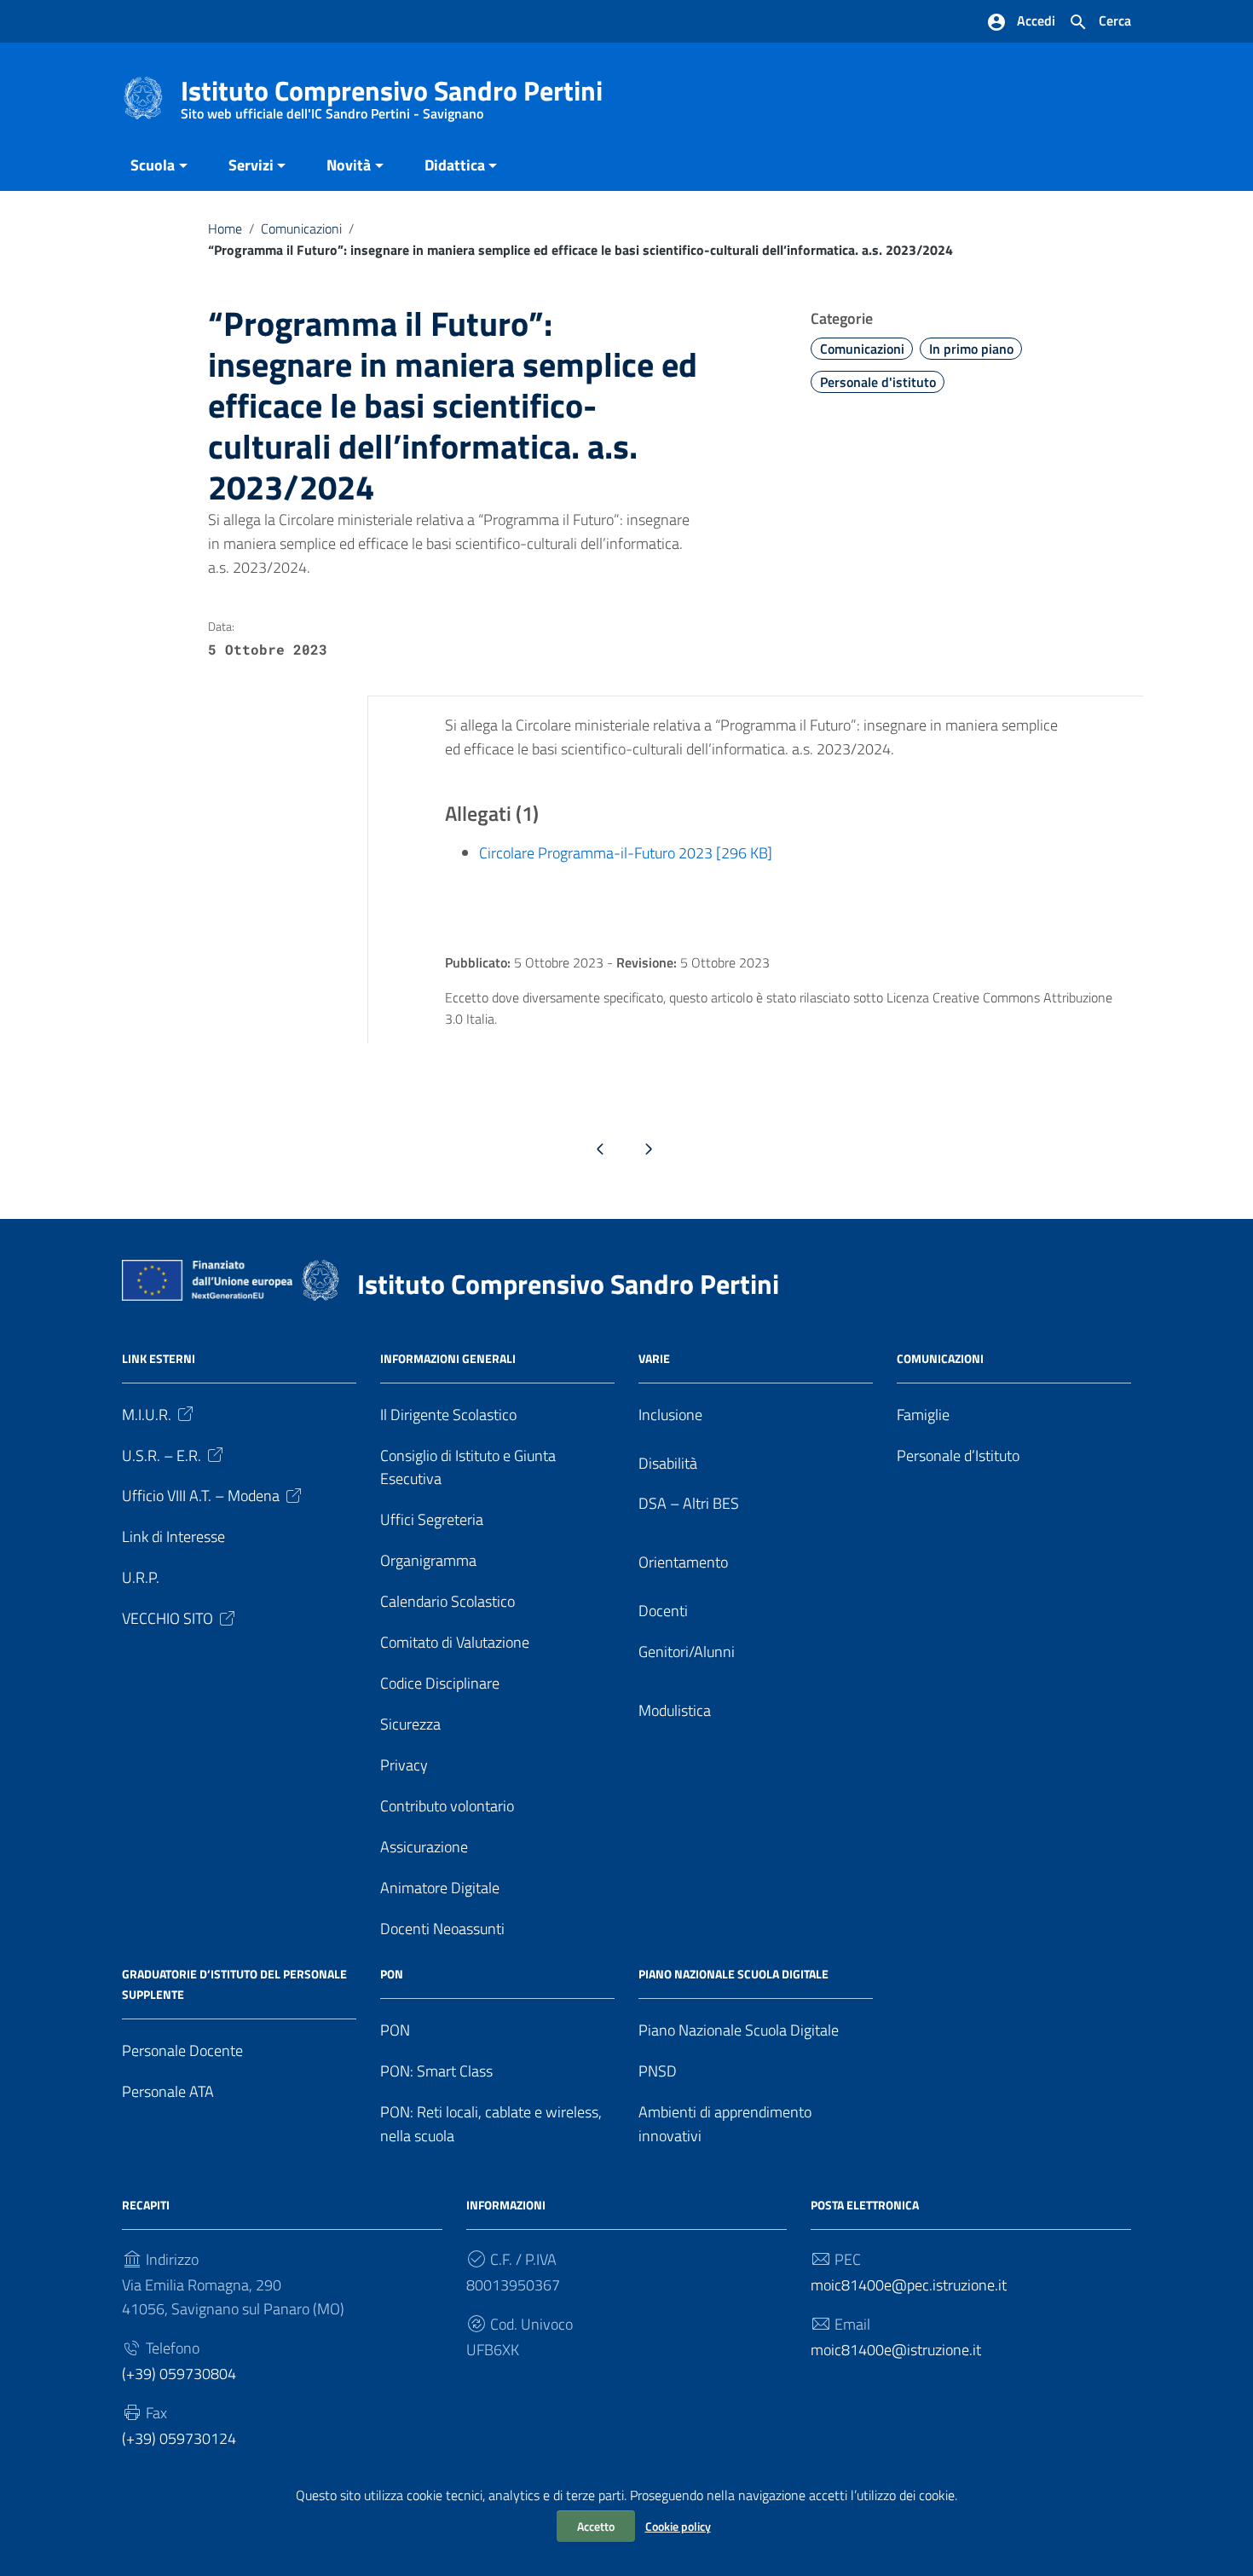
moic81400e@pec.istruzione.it (909, 2285)
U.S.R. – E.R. (162, 1455)
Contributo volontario (447, 1806)
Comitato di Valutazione (455, 1642)
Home (225, 228)
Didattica (455, 165)
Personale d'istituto (878, 382)
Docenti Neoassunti (442, 1929)
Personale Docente (182, 2050)
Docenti (663, 1611)
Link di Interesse (173, 1536)
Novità (349, 165)
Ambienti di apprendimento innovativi (725, 2124)
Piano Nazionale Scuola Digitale (739, 2030)
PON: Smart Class (436, 2071)
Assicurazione (424, 1847)
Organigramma (428, 1560)
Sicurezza (410, 1724)
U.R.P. (141, 1577)
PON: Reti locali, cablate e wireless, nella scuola (491, 2124)
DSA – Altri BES (689, 1503)
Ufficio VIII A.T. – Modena (201, 1496)
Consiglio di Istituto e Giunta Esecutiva (468, 1467)
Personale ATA (168, 2091)
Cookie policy (678, 2526)
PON (395, 2030)
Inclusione (670, 1415)
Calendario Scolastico (447, 1601)
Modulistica (675, 1710)
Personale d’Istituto (958, 1455)
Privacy (404, 1765)
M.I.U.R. (147, 1415)
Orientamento (683, 1562)
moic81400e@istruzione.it (896, 2350)
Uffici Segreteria (432, 1519)
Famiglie (923, 1415)
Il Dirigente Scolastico (448, 1415)
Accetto (596, 2526)
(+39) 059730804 (179, 2374)
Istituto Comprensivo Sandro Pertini (392, 94)
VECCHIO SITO (167, 1618)
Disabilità (668, 1463)
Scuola (153, 165)
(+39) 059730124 (179, 2438)
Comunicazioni (301, 228)
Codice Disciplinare (440, 1683)
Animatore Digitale (440, 1888)
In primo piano (971, 349)
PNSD (658, 2071)
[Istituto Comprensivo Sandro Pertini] (143, 97)
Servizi (251, 165)
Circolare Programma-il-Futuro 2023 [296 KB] (626, 853)
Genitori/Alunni (687, 1652)
